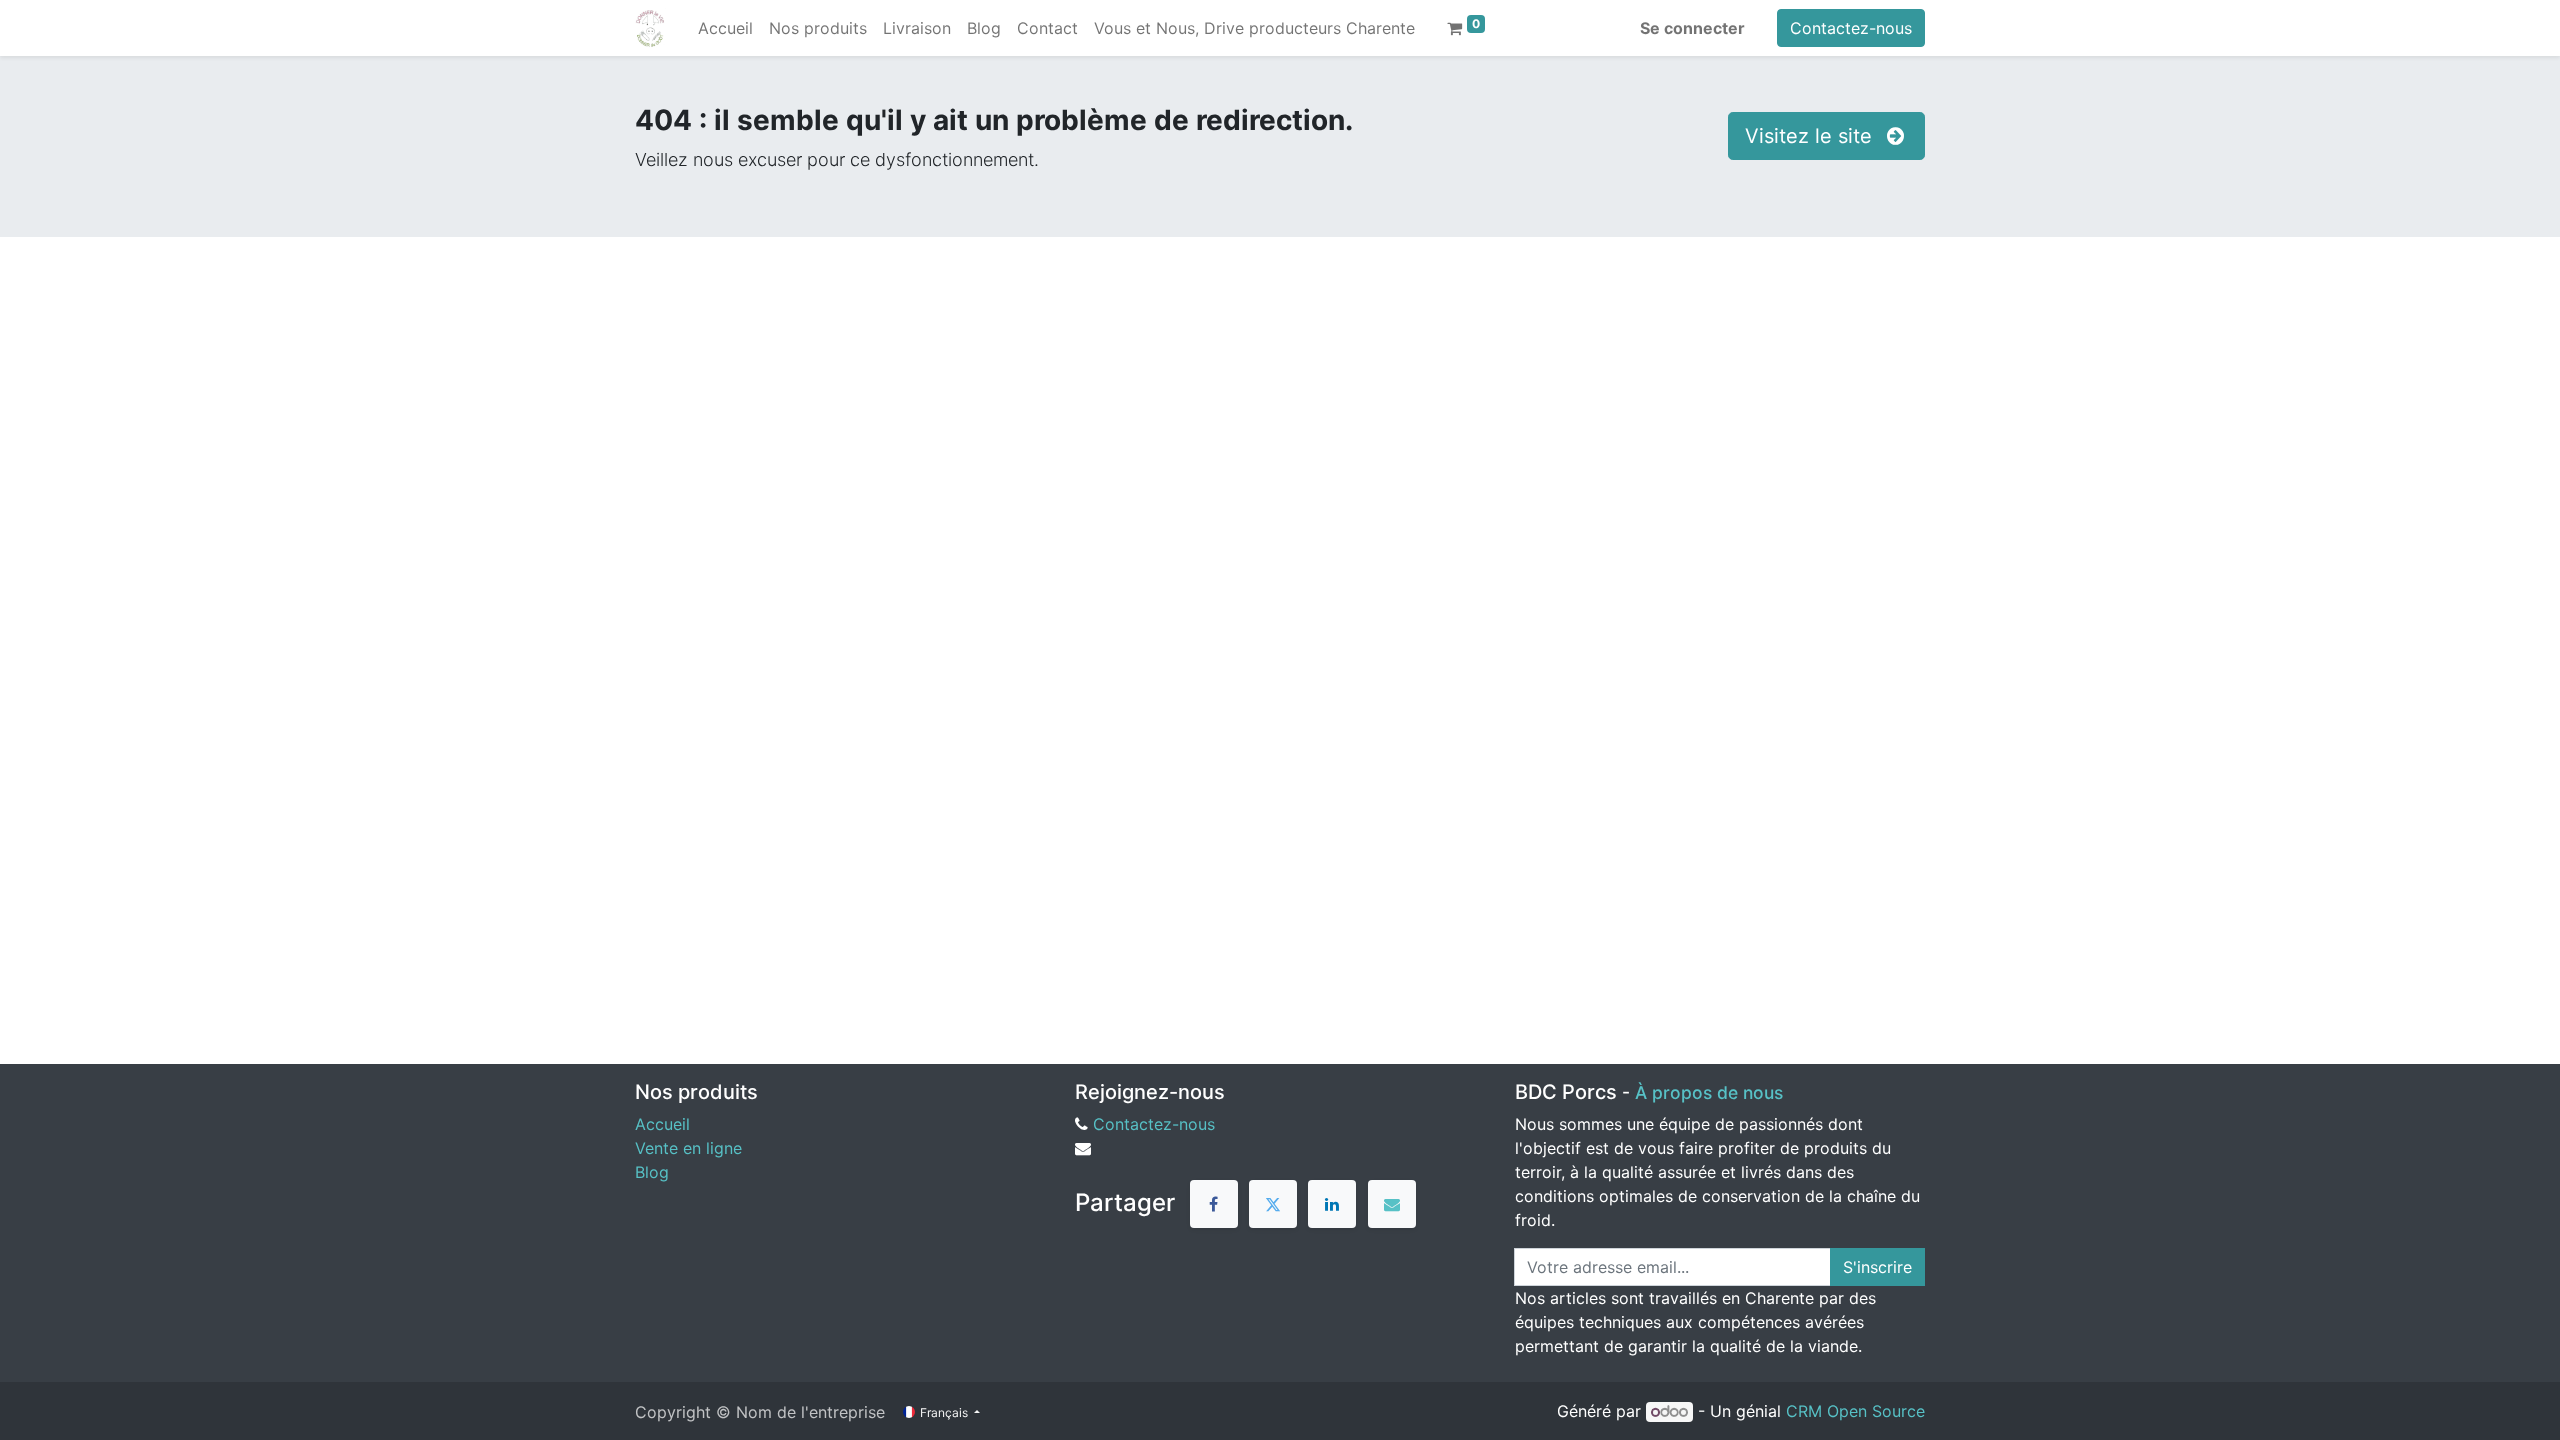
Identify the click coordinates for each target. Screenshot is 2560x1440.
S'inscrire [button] (1877, 1267)
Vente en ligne (688, 1148)
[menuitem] (725, 28)
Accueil (662, 1124)
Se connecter (1692, 28)
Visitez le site (1811, 136)
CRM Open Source (1855, 1411)
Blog (652, 1172)
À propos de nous (1709, 1092)
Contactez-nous (1851, 28)
